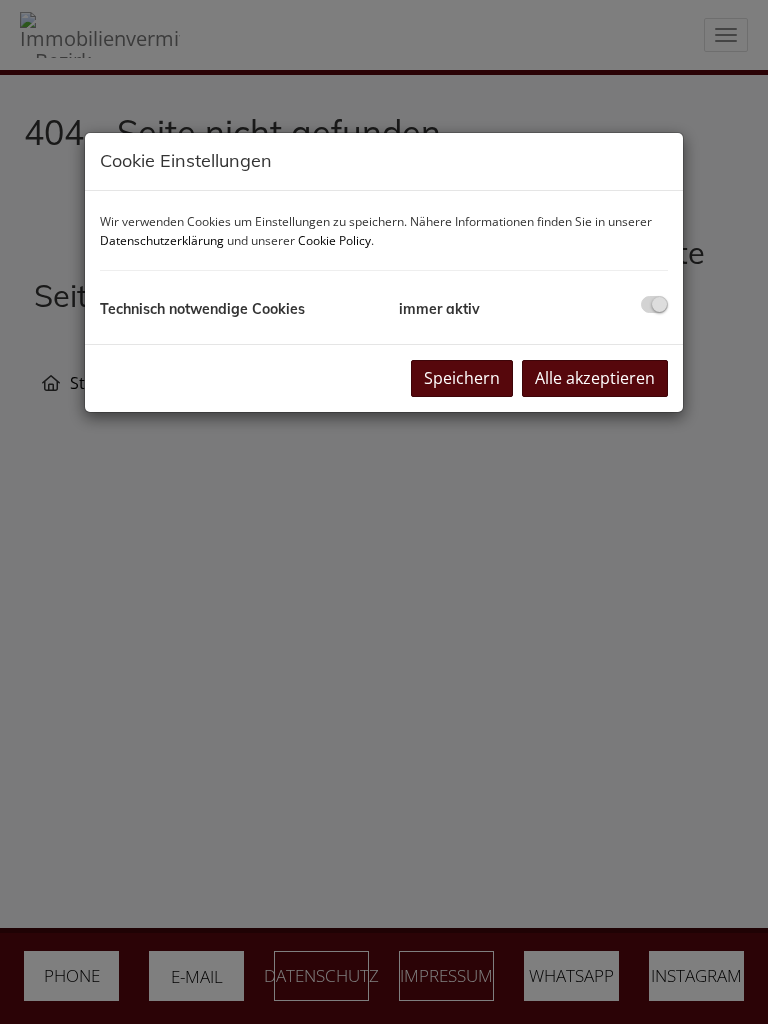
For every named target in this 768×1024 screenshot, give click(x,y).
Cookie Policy (334, 240)
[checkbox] (654, 304)
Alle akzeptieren (595, 378)
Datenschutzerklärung (162, 240)
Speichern (462, 378)
